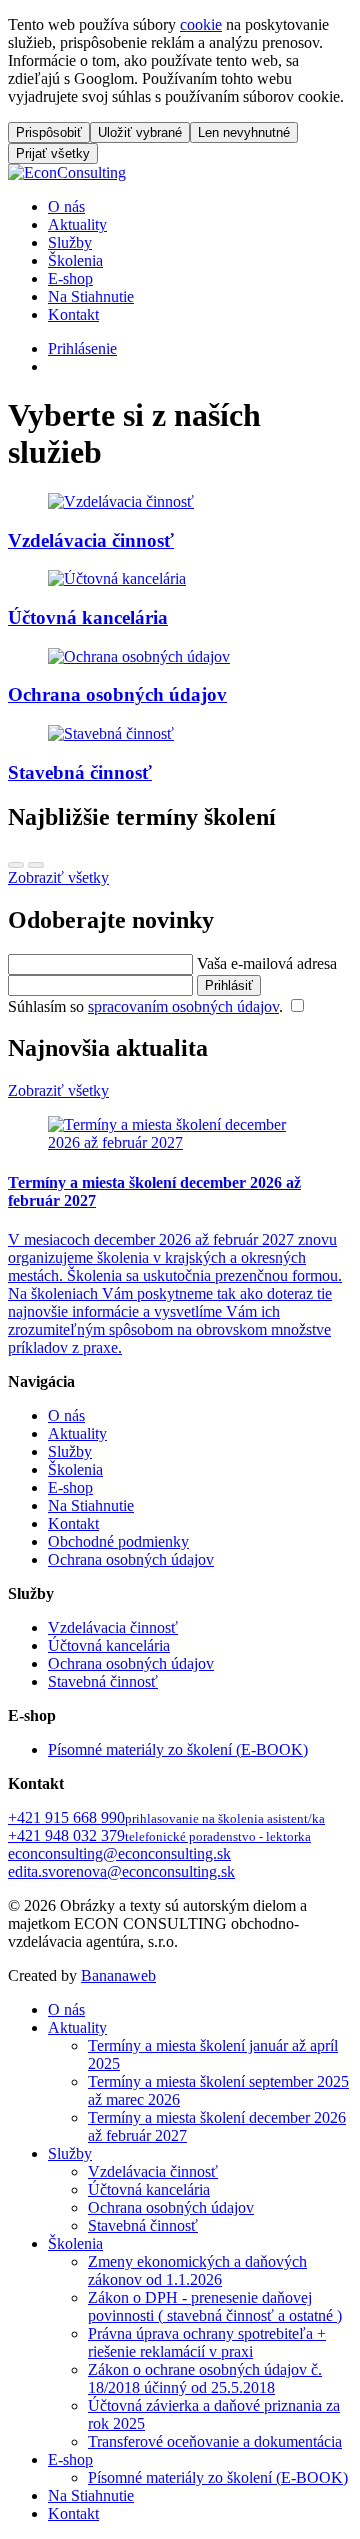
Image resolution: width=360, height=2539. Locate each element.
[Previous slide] (16, 865)
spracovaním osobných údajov (183, 1006)
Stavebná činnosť (103, 1681)
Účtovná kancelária (109, 1645)
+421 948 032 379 (159, 1835)
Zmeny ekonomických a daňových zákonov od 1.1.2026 (197, 2270)
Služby (70, 242)
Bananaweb (118, 1975)
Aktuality (77, 224)
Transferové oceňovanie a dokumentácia (215, 2441)
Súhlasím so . (147, 1006)
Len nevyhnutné (244, 132)
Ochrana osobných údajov (131, 1559)
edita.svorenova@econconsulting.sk (121, 1871)
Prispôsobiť (49, 132)
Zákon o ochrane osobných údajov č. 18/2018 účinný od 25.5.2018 (205, 2378)
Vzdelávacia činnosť (113, 1627)
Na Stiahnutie (91, 296)
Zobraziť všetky (58, 877)
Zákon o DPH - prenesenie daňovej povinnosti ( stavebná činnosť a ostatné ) (215, 2306)
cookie (201, 24)
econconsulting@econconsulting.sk (119, 1853)
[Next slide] (36, 865)
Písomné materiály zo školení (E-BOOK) (178, 1749)
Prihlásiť (229, 985)
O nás (66, 206)
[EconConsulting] (67, 172)
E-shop (70, 278)
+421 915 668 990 (166, 1817)
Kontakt (73, 314)
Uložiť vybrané (140, 132)
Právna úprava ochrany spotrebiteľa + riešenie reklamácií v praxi (207, 2342)
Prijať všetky (53, 153)
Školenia (75, 260)
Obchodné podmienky (118, 1541)
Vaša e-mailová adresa (267, 963)
